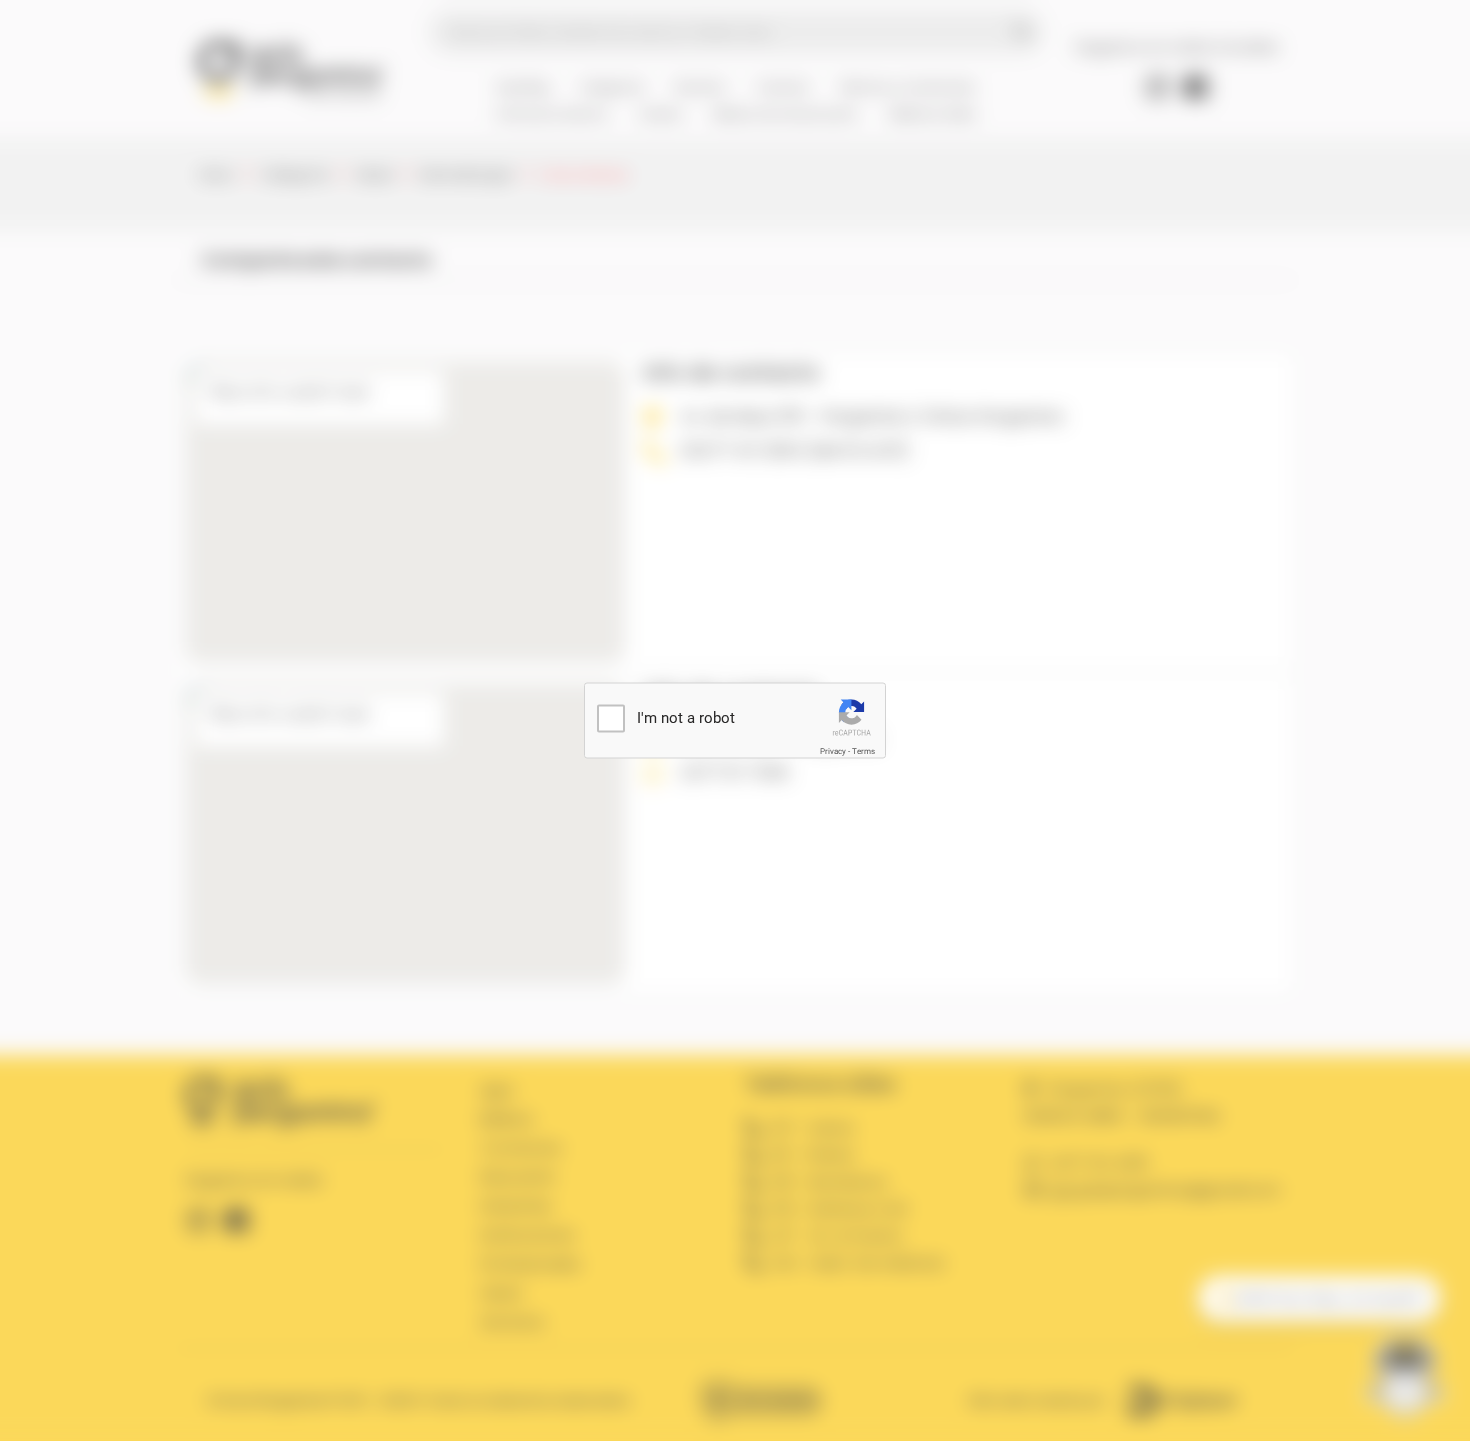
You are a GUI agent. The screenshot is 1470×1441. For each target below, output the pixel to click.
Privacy (833, 751)
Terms (863, 751)
